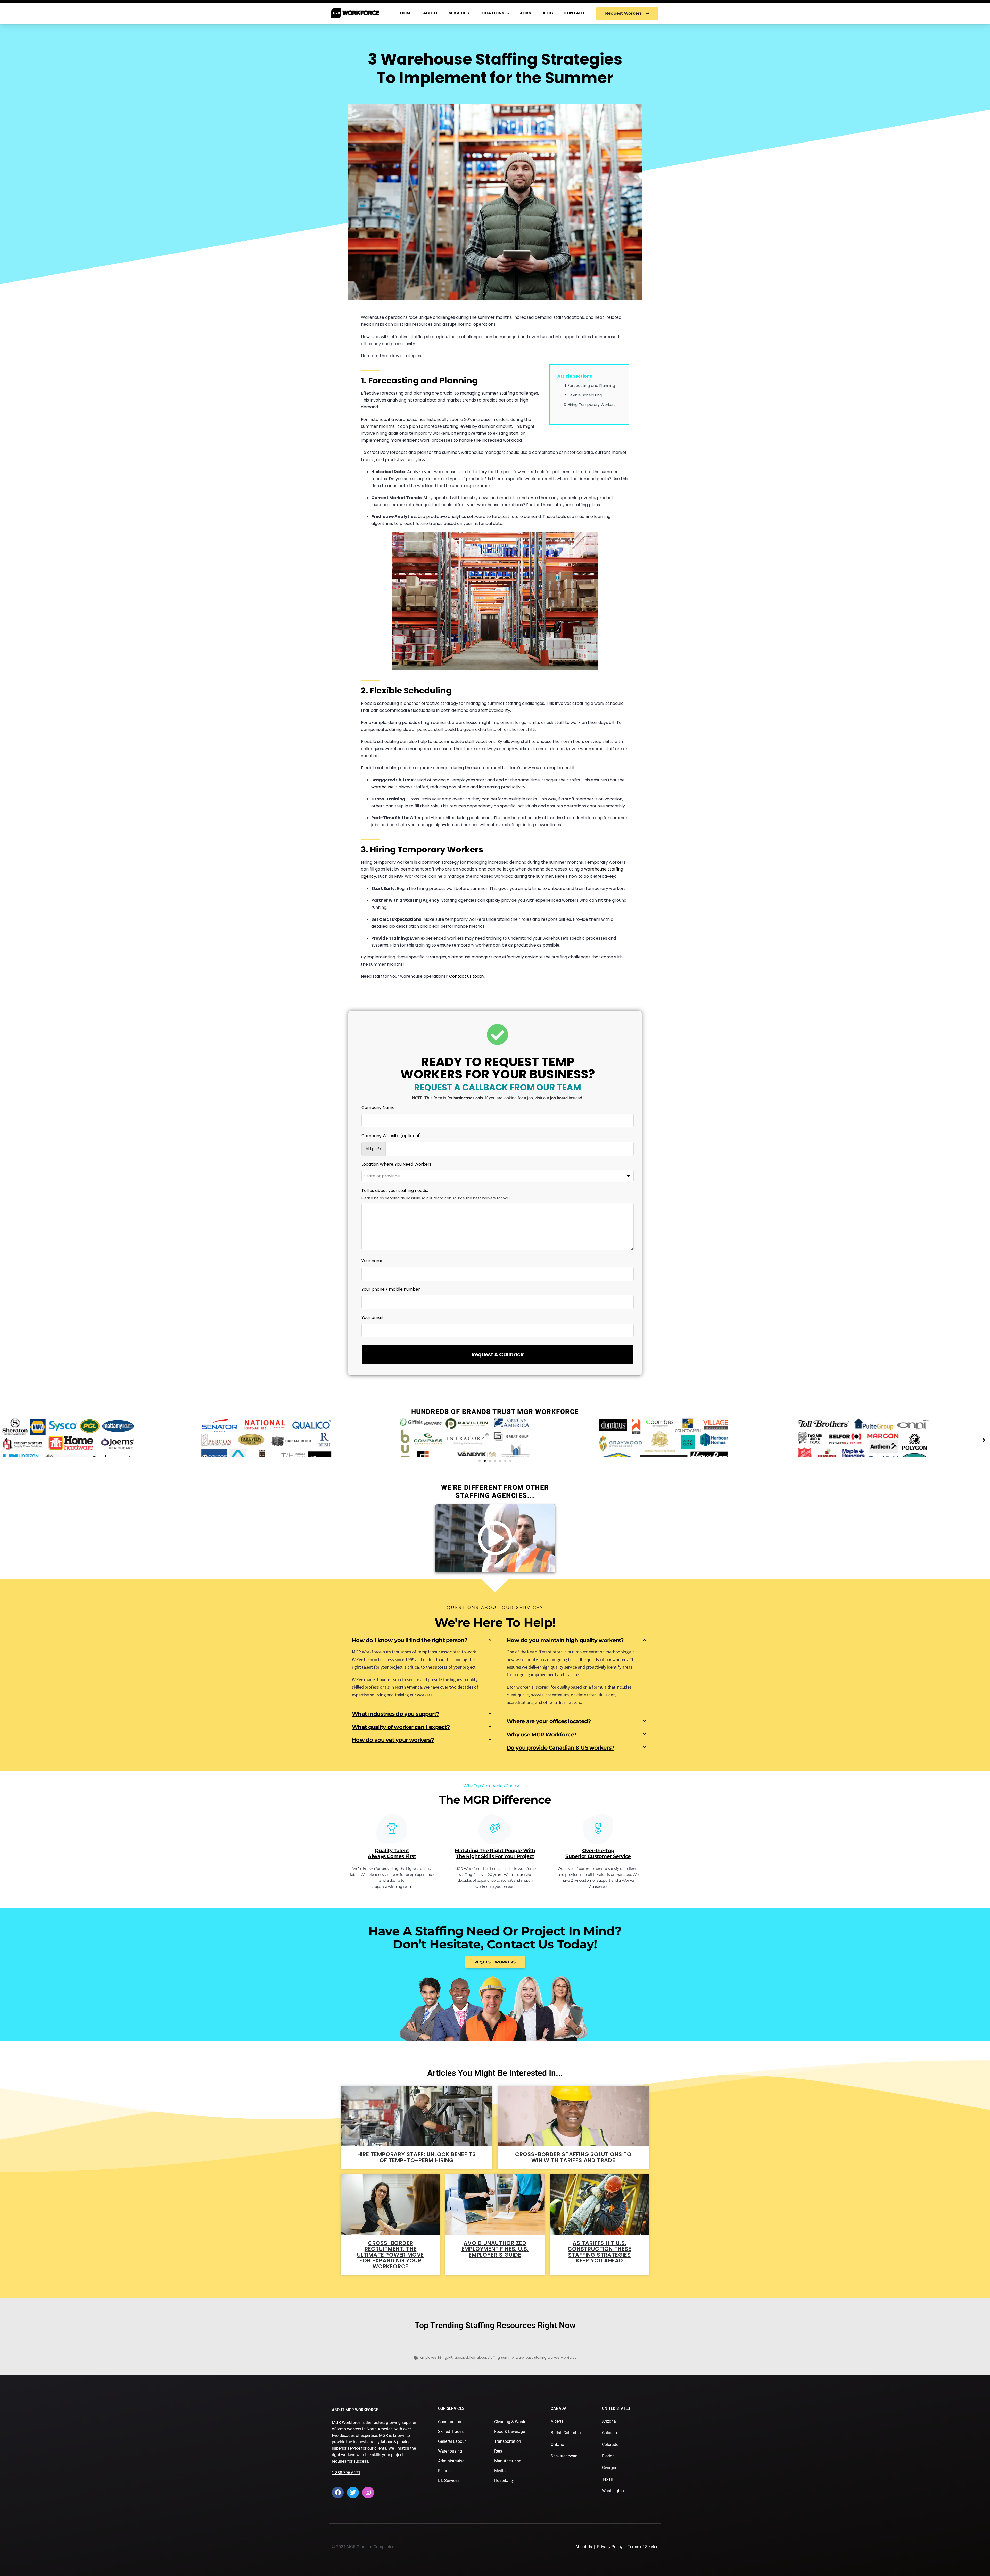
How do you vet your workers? (393, 1740)
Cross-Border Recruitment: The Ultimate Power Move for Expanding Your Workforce (390, 2255)
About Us (584, 2547)
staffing (494, 2358)
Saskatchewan (564, 2456)
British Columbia (566, 2433)
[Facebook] (338, 2493)
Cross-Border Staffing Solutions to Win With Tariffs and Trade (573, 2157)
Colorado (610, 2444)
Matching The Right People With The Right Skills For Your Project (495, 1853)
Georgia (609, 2468)
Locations (492, 13)
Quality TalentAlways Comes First (392, 1853)
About (431, 13)
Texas (607, 2479)
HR (450, 2358)
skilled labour (476, 2358)
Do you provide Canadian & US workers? (560, 1748)
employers (428, 2358)
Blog (547, 13)
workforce (569, 2358)
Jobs (525, 13)
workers (554, 2358)
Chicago (609, 2433)
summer (508, 2358)
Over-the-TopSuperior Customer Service (598, 1853)
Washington (613, 2491)
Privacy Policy (610, 2547)
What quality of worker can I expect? (401, 1727)
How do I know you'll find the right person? (410, 1640)
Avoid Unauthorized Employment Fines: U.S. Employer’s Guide (495, 2249)
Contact (574, 13)
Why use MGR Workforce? (541, 1734)
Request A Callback (498, 1354)
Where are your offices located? (549, 1721)
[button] (480, 1461)
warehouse (382, 787)
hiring (443, 2358)
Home (406, 13)
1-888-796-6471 (346, 2473)
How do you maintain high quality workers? (565, 1640)
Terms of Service (643, 2547)
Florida (608, 2456)
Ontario (557, 2444)
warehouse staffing (531, 2358)
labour (459, 2358)
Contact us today (467, 976)
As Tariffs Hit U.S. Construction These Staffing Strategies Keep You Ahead (599, 2252)
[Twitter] (353, 2493)
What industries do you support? (396, 1714)
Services (459, 13)
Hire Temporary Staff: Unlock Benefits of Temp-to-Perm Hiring (417, 2157)
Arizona (609, 2421)
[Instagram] (368, 2493)
